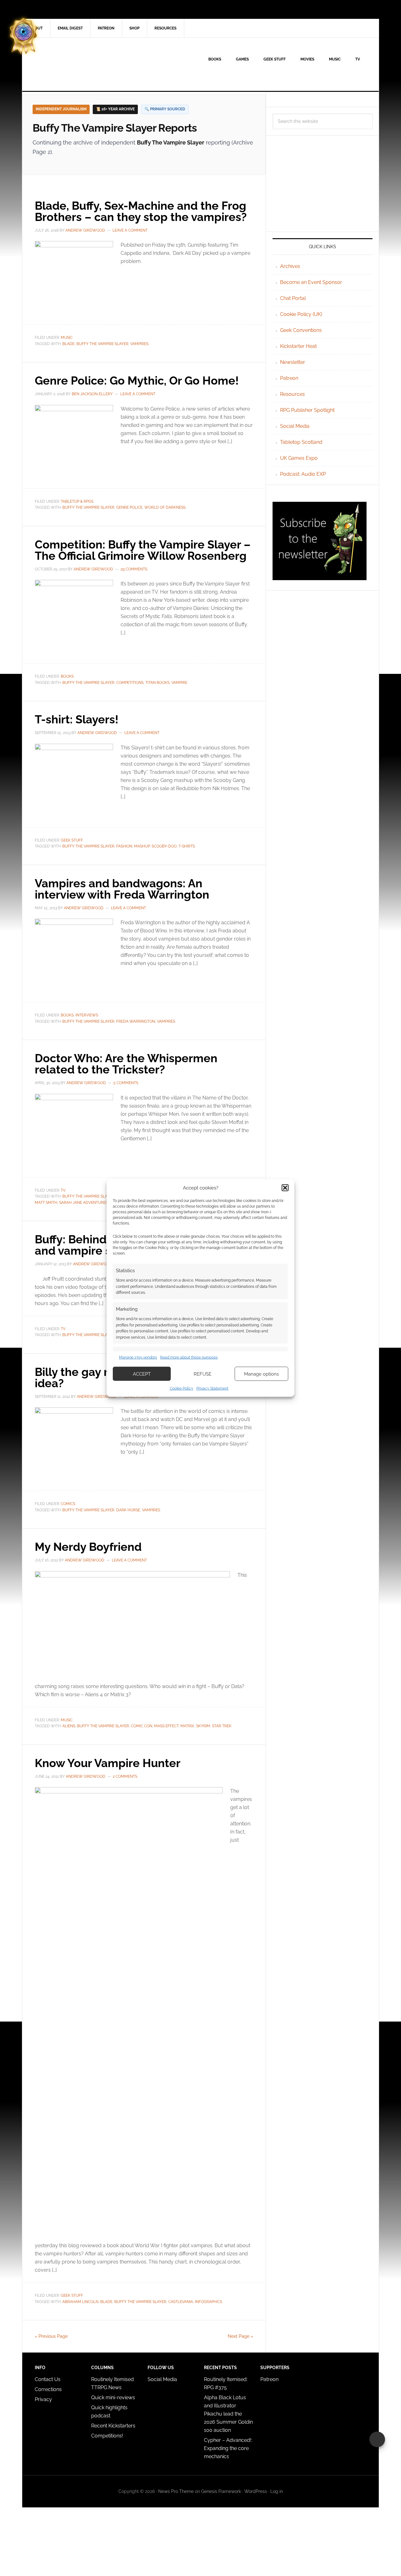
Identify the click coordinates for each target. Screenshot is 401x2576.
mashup (142, 846)
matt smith (46, 1203)
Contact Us (48, 2379)
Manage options (261, 1374)
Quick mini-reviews (113, 2398)
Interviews (87, 1015)
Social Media (295, 426)
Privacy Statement (212, 1388)
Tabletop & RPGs (77, 501)
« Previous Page (51, 2336)
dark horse (128, 1510)
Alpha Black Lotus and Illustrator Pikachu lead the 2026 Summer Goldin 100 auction (228, 2414)
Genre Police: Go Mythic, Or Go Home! (137, 380)
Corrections (48, 2389)
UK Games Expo (299, 458)
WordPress (256, 2491)
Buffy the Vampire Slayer (102, 344)
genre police (129, 507)
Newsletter (293, 362)
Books (67, 676)
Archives (290, 266)
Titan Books (157, 683)
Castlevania (181, 2302)
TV (63, 1190)
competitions (130, 683)
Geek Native (76, 64)
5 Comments (126, 1083)
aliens (69, 1726)
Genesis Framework (221, 2491)
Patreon (289, 378)
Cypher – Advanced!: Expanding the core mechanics (228, 2448)
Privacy (43, 2399)
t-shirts (187, 846)
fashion (124, 846)
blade (68, 344)
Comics (68, 1504)
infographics (208, 2302)
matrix (187, 1726)
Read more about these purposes (189, 1357)
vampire (179, 683)
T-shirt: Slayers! (77, 719)
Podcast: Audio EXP (303, 474)
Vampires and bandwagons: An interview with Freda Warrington (122, 889)
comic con (142, 1726)
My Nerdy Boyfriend (88, 1547)
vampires (139, 344)
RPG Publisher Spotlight (307, 410)
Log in (277, 2491)
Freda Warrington (136, 1021)
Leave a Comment (130, 230)
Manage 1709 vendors (138, 1357)
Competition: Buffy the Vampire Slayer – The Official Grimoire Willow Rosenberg (143, 550)
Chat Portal (293, 298)
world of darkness (165, 507)
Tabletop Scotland (301, 442)
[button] (285, 1188)
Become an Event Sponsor (311, 282)
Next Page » (240, 2336)
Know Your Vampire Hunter (108, 1763)
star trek (222, 1726)
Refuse (203, 1374)
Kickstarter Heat (298, 346)
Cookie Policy (182, 1388)
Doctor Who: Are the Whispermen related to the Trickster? (126, 1064)
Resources (292, 394)
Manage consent (377, 2439)
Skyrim (203, 1726)
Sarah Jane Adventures (83, 1203)
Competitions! (107, 2436)
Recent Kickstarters (114, 2426)
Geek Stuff (72, 840)
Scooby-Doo (164, 846)
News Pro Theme (176, 2491)
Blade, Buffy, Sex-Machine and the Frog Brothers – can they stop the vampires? (141, 211)
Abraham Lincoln (80, 2302)
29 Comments (134, 569)
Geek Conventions (301, 330)
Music (67, 338)
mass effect (166, 1726)
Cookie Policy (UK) (301, 314)
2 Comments (125, 1776)
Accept (142, 1374)
